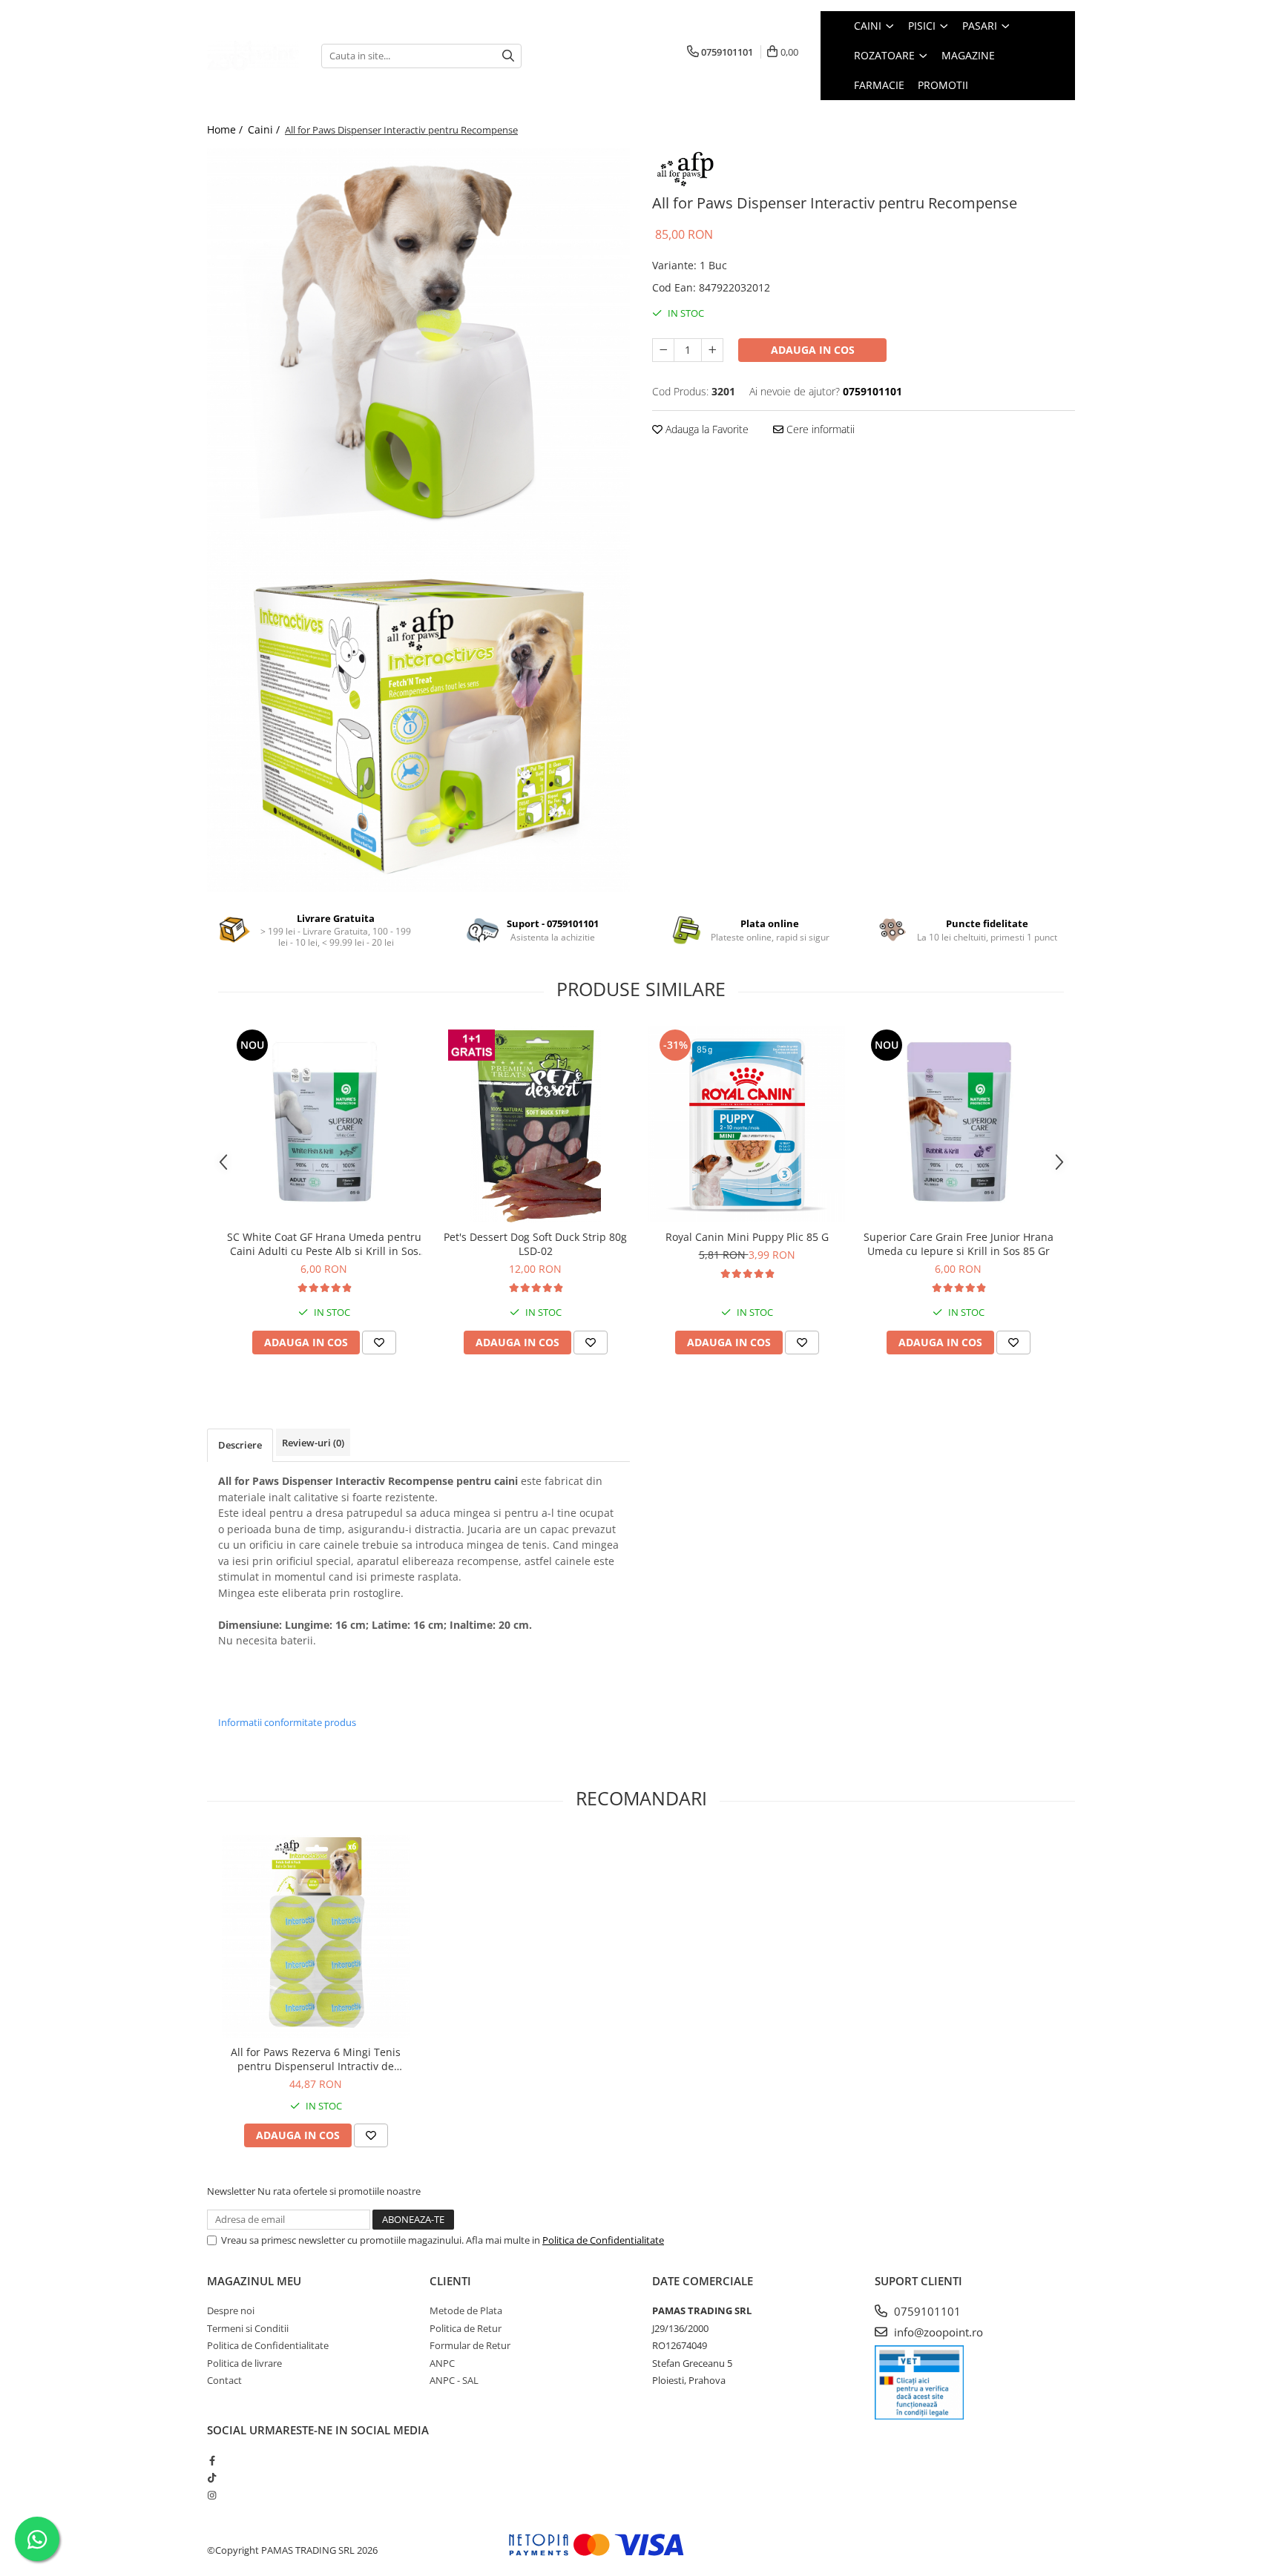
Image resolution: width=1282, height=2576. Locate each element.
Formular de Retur (470, 2345)
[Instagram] (212, 2495)
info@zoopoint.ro (937, 2332)
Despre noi (231, 2310)
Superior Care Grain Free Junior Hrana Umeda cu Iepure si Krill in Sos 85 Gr (959, 1244)
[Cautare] (508, 56)
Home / (226, 129)
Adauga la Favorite (706, 429)
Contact (224, 2380)
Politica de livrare (244, 2363)
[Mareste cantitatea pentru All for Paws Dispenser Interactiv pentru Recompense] (712, 350)
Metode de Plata (466, 2310)
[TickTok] (212, 2477)
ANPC (442, 2363)
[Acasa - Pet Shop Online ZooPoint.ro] (253, 56)
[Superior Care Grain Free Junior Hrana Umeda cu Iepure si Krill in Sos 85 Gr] (958, 1124)
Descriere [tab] (240, 1445)
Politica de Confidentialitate (603, 2240)
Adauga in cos (813, 350)
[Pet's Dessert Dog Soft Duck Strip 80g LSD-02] (535, 1124)
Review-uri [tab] (313, 1443)
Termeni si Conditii (248, 2328)
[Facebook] (212, 2460)
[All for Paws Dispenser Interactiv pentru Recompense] (418, 343)
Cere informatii (819, 429)
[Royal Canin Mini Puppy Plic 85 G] (747, 1124)
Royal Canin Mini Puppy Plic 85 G (747, 1237)
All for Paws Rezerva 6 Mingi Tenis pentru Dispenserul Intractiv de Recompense (316, 2059)
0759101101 (926, 2311)
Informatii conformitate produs (287, 1722)
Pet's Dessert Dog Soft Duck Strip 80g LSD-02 (535, 1244)
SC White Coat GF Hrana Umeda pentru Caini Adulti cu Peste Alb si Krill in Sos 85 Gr (324, 1244)
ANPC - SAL (454, 2380)
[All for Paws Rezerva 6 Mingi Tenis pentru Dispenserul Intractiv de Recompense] (316, 1936)
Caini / (265, 129)
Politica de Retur (466, 2328)
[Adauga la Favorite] (379, 1343)
